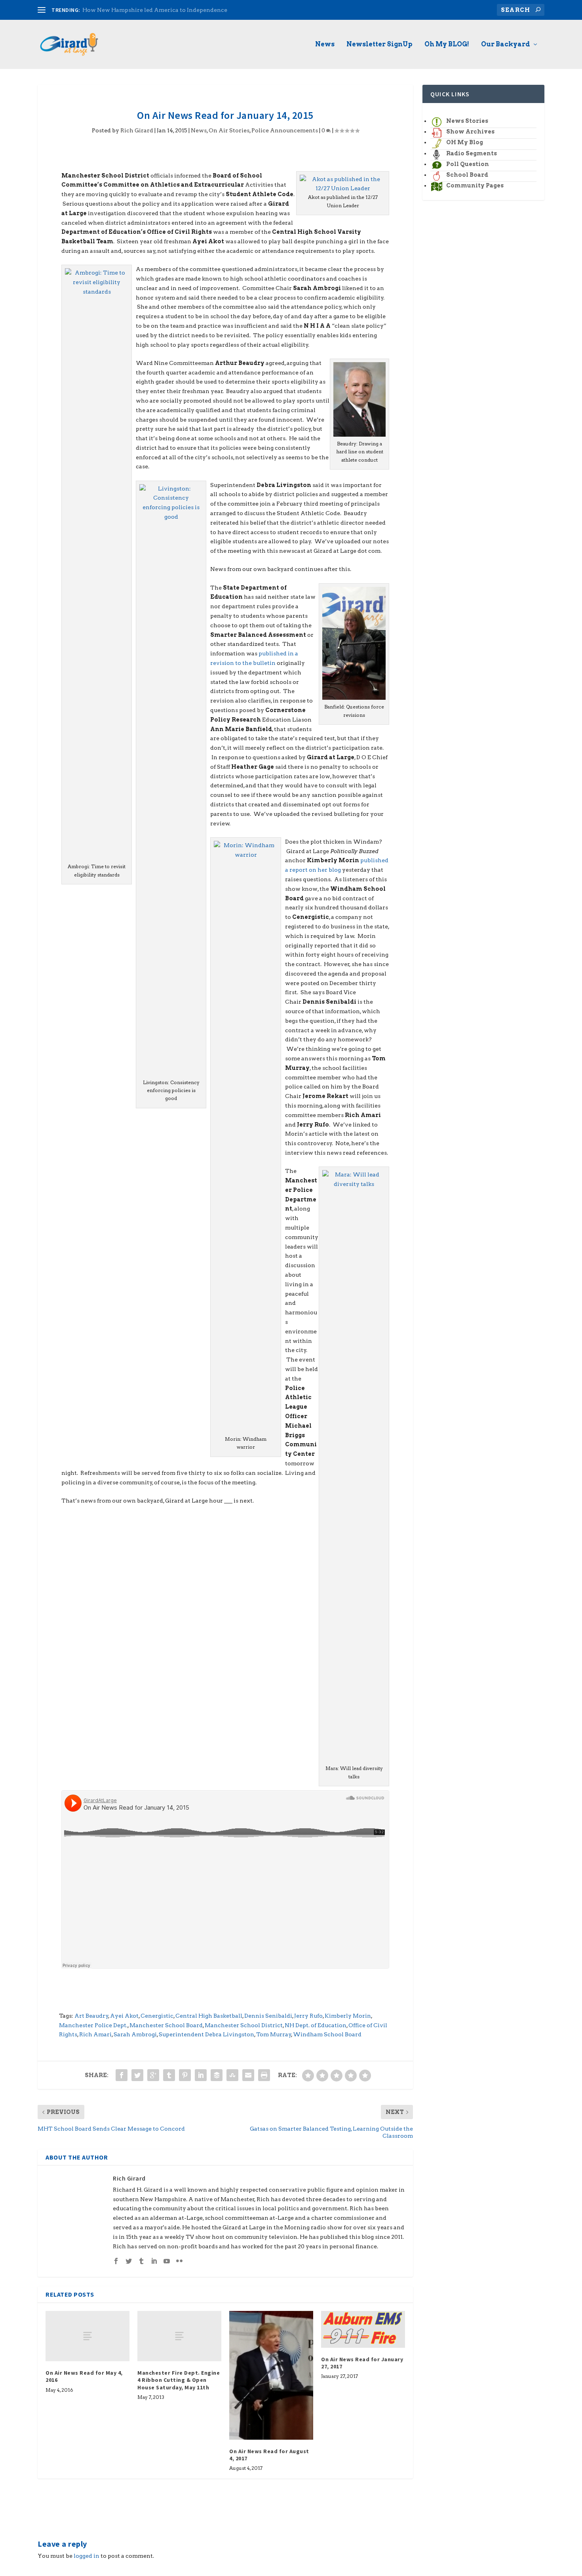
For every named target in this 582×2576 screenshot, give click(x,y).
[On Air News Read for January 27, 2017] (363, 2329)
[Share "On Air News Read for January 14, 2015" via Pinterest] (185, 2075)
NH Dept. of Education (316, 2025)
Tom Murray (274, 2034)
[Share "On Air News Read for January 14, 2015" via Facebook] (122, 2075)
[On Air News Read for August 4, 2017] (271, 2375)
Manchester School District (244, 2025)
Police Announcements (285, 130)
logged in (87, 2556)
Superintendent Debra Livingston (206, 2034)
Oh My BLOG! (447, 45)
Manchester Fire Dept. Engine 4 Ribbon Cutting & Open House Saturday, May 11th (179, 2380)
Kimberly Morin (348, 2016)
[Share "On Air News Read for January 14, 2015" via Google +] (153, 2075)
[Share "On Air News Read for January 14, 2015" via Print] (264, 2075)
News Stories (467, 121)
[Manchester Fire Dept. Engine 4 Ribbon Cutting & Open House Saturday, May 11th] (179, 2336)
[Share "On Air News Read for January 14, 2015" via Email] (248, 2075)
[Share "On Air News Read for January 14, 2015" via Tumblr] (169, 2075)
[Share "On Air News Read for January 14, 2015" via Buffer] (217, 2075)
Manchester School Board (166, 2025)
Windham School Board (327, 2034)
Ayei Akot (124, 2016)
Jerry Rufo (308, 2016)
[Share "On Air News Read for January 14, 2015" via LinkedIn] (201, 2075)
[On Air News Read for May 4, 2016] (87, 2336)
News (325, 45)
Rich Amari (95, 2034)
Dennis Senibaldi (268, 2016)
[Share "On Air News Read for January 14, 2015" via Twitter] (137, 2075)
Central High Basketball (209, 2016)
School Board (467, 175)
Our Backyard (506, 45)
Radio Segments (472, 153)
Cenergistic (157, 2016)
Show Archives (470, 132)
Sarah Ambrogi (135, 2034)
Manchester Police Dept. (93, 2025)
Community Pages (475, 185)
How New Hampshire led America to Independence (155, 10)
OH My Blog (465, 142)
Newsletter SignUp (379, 45)
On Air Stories (229, 130)
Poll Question (468, 164)
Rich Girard (137, 130)
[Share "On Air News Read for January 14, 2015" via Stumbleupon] (232, 2075)
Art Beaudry (91, 2016)
